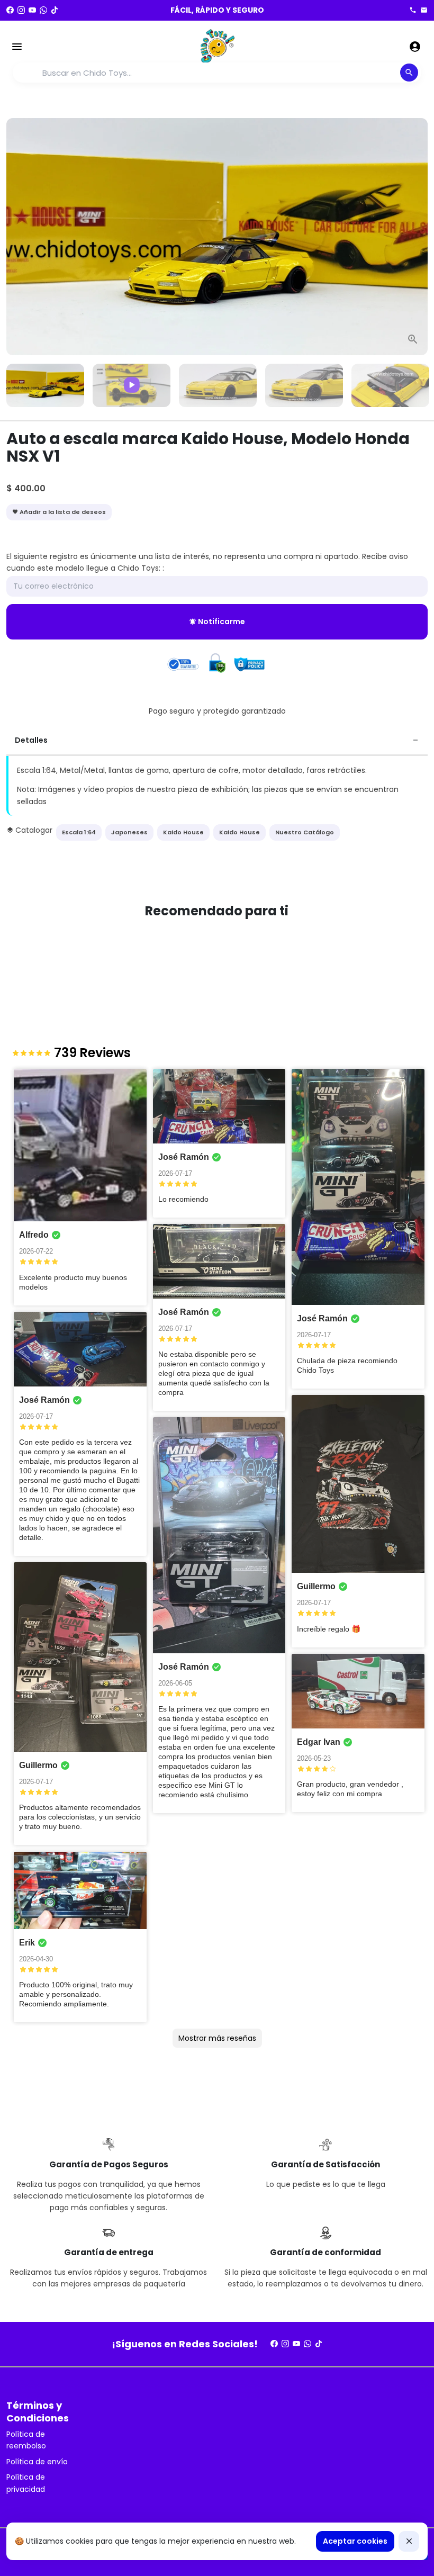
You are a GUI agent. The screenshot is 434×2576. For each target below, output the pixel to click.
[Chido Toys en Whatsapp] (43, 10)
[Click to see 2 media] (132, 386)
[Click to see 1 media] (45, 386)
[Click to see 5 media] (390, 386)
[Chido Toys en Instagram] (21, 10)
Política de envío (37, 2462)
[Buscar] (409, 73)
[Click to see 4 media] (304, 386)
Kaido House (183, 832)
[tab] (217, 741)
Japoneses (129, 832)
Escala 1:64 (79, 832)
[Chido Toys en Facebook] (10, 10)
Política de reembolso (26, 2440)
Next (413, 236)
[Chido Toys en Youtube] (32, 10)
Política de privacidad (26, 2483)
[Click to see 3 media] (218, 386)
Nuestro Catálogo (305, 832)
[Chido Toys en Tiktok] (55, 10)
